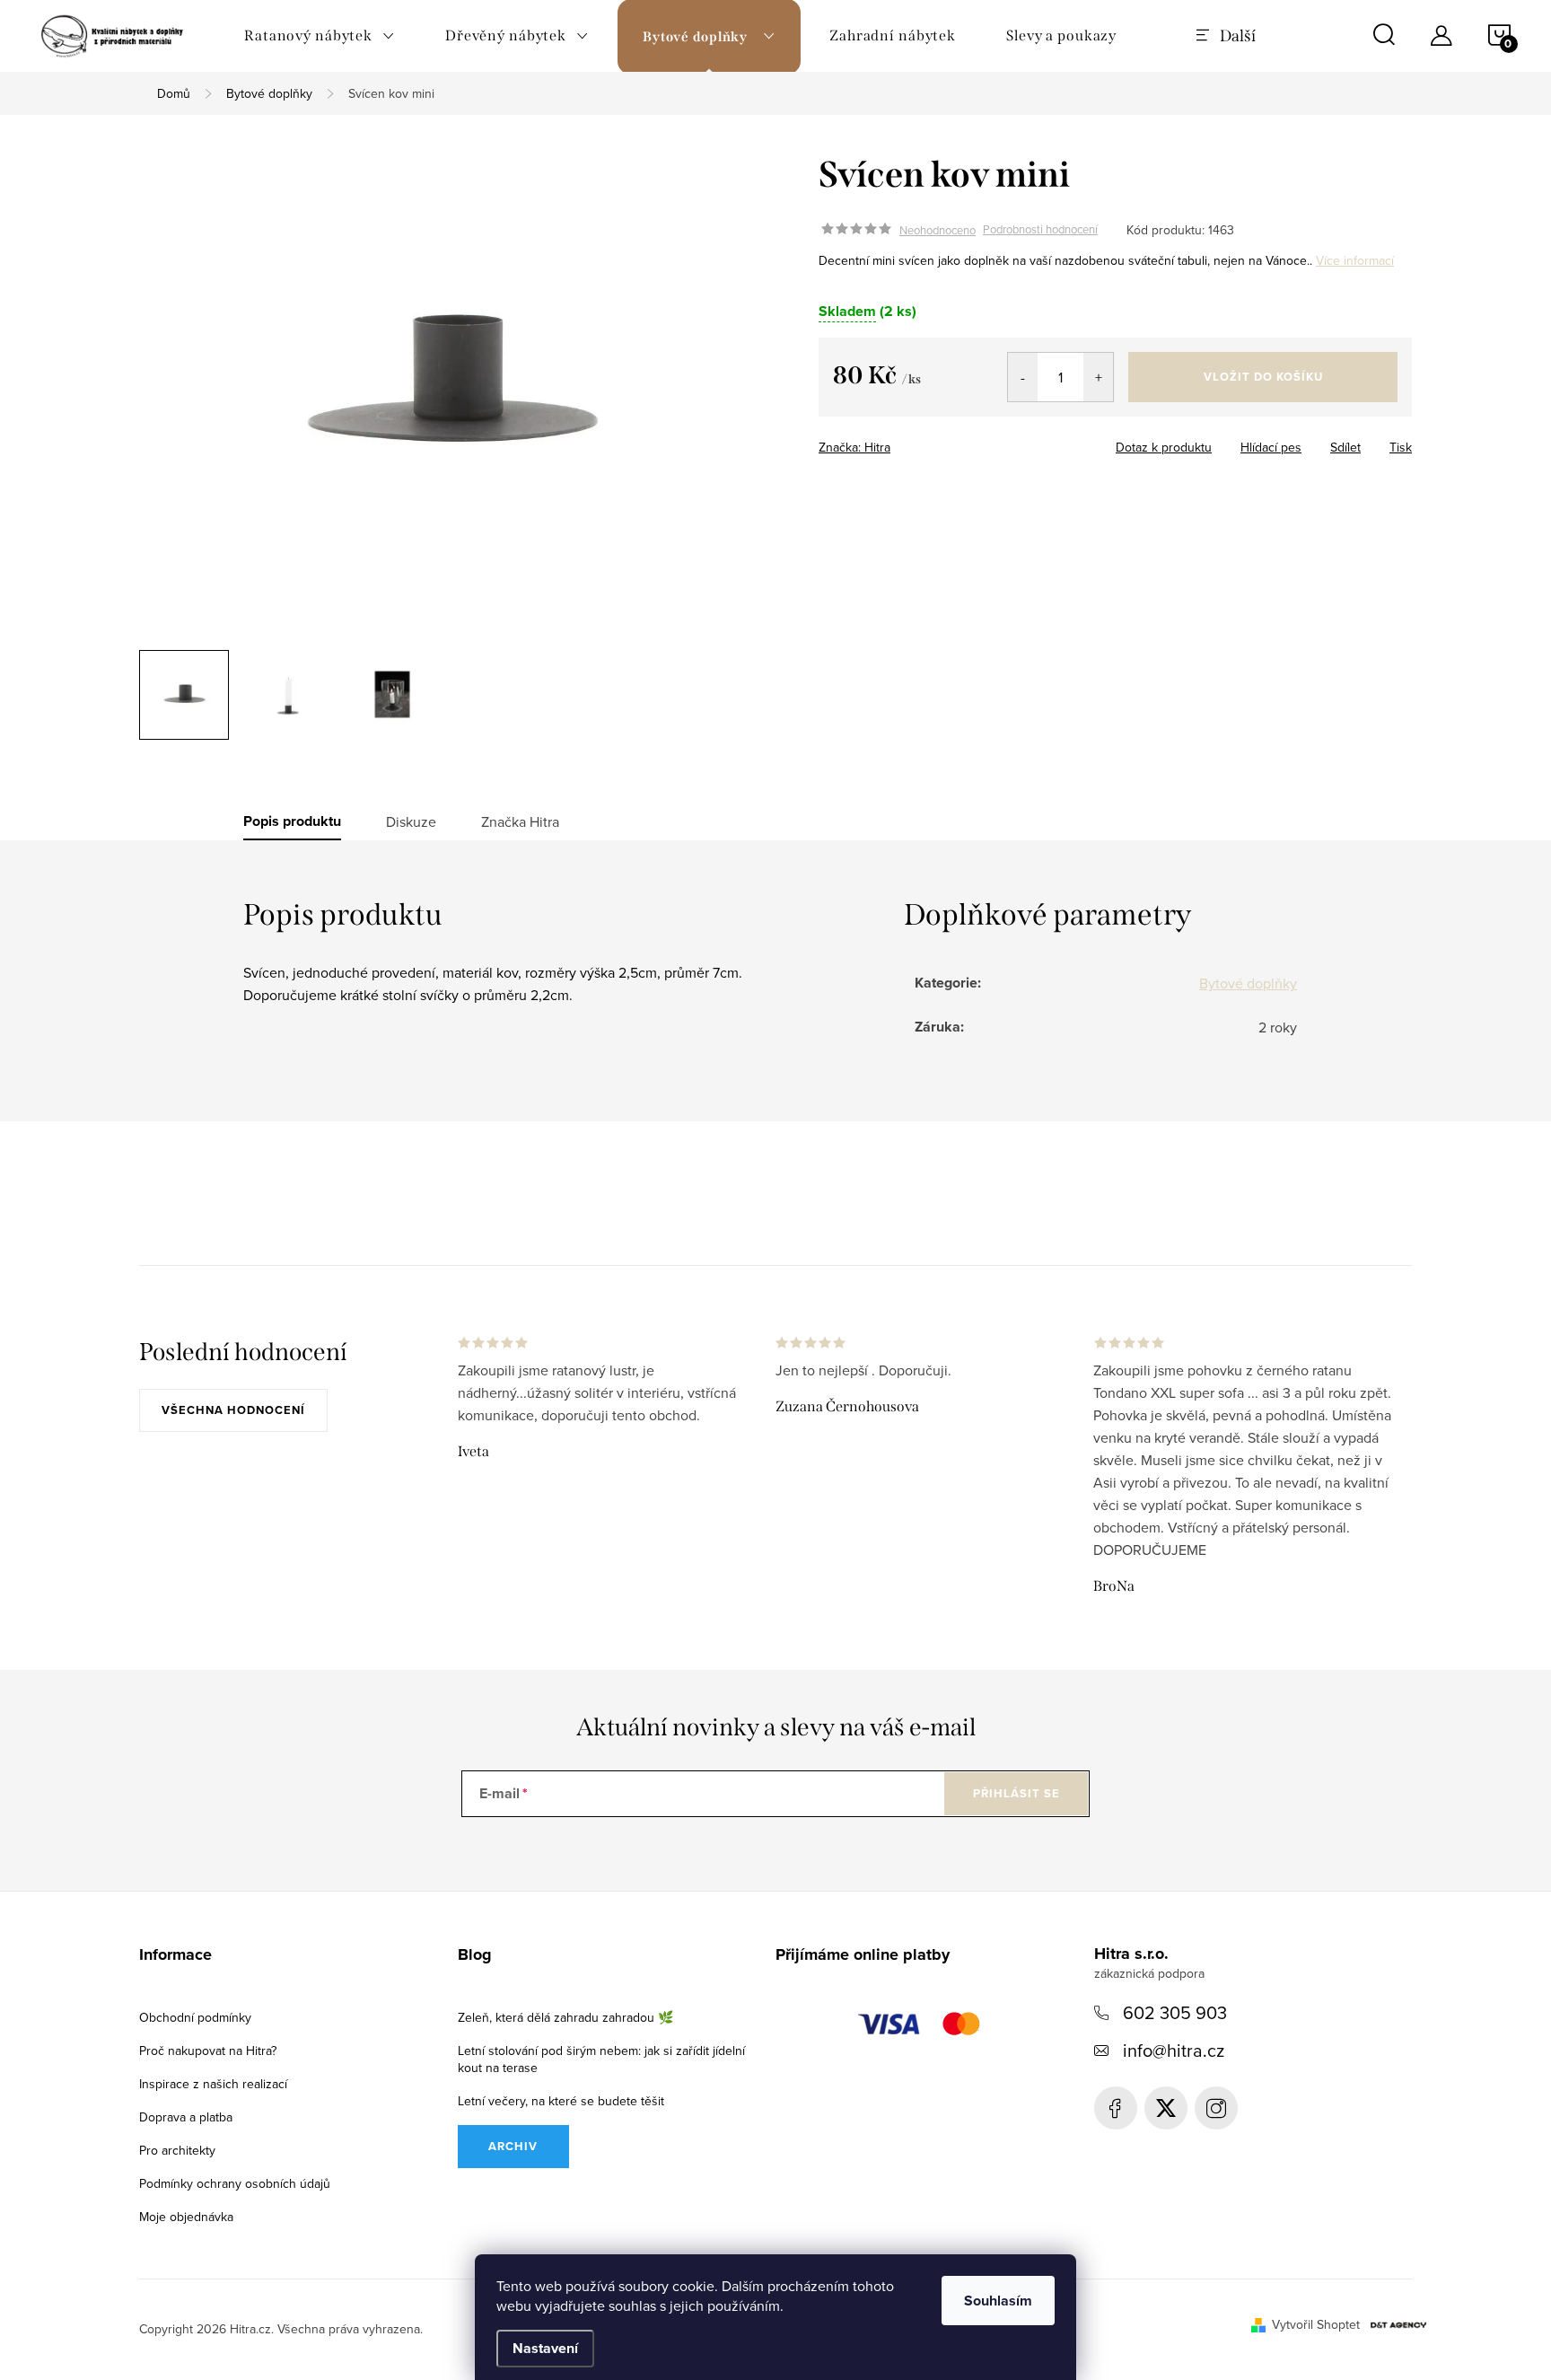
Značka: (854, 447)
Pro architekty (177, 2150)
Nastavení (545, 2348)
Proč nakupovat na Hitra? (208, 2051)
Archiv (513, 2146)
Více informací (1355, 260)
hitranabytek (1166, 2108)
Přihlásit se (1016, 1793)
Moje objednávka (186, 2217)
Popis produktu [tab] (292, 821)
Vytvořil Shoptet (1316, 2324)
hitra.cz (1216, 2108)
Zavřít (929, 442)
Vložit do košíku (1263, 377)
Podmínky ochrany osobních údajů (235, 2183)
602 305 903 (1175, 2012)
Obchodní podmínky (195, 2017)
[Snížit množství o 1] (1023, 377)
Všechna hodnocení (233, 1410)
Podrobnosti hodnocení (1040, 230)
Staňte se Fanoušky (1116, 2108)
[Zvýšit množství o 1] (1098, 377)
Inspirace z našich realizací (213, 2084)
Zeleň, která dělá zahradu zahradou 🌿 (565, 2017)
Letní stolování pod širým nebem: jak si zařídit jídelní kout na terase (601, 2059)
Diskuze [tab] (411, 821)
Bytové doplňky (1248, 983)
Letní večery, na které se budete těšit (561, 2101)
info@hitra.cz (1174, 2050)
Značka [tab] (520, 821)
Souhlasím (998, 2301)
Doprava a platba (186, 2117)
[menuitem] (320, 36)
